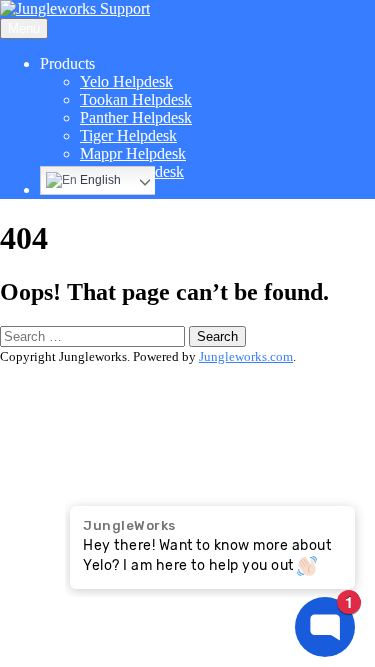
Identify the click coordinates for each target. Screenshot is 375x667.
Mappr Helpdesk (133, 153)
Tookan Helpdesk (136, 99)
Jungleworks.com (246, 356)
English (99, 180)
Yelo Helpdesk (126, 81)
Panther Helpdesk (136, 117)
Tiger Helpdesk (128, 135)
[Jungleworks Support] (75, 8)
